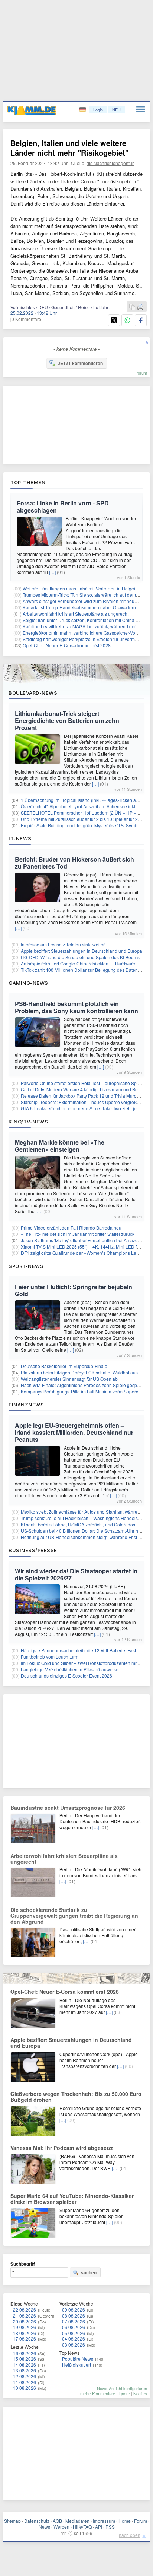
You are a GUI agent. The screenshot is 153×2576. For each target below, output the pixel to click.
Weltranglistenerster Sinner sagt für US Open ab (69, 1379)
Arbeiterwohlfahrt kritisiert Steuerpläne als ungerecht (76, 614)
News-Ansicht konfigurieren (122, 2388)
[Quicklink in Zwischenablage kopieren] (132, 307)
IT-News (20, 838)
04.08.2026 (74, 2339)
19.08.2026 (25, 2327)
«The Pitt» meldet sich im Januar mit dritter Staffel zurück (78, 1234)
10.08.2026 (25, 2388)
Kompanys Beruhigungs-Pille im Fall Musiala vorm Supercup (82, 1391)
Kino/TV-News (28, 1122)
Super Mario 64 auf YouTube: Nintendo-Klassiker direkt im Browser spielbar (72, 2199)
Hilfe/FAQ (82, 2527)
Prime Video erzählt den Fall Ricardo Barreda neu (71, 1227)
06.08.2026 (74, 2327)
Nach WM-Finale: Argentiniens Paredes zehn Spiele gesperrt (82, 1385)
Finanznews (26, 1405)
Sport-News (26, 1266)
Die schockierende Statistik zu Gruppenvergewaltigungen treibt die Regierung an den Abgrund (74, 1916)
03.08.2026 (74, 2345)
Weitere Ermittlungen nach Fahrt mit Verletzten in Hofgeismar (84, 588)
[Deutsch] (83, 110)
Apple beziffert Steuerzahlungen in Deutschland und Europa (82, 951)
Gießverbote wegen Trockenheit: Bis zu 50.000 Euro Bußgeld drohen (76, 2097)
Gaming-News (28, 983)
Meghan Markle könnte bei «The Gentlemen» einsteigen (60, 1146)
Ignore (124, 2393)
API (99, 2527)
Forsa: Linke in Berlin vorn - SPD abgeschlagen (63, 507)
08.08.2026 (74, 2315)
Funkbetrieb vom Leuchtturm (50, 1657)
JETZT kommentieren (80, 363)
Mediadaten (77, 2521)
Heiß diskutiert (76, 2365)
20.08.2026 (25, 2321)
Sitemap (12, 2521)
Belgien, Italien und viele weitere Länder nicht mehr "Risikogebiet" (69, 148)
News (44, 2527)
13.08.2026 (25, 2370)
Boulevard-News (33, 693)
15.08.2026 (25, 2359)
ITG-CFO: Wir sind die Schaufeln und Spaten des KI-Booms (80, 957)
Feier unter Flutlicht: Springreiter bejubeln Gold (74, 1290)
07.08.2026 (74, 2321)
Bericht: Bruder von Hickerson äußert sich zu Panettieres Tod (74, 863)
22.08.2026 (25, 2309)
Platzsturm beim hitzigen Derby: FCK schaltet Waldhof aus (79, 1372)
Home (125, 2521)
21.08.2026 (25, 2315)
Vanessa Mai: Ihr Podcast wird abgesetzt (62, 2148)
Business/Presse (33, 1550)
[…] (52, 572)
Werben (61, 2527)
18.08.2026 (25, 2333)
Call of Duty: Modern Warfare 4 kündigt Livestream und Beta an (84, 1089)
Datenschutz (37, 2521)
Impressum (104, 2521)
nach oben (130, 2535)
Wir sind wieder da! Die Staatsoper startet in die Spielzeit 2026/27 (76, 1574)
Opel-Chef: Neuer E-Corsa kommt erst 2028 (67, 645)
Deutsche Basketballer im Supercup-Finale (64, 1366)
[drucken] (140, 307)
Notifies (140, 2393)
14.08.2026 (25, 2365)
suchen (89, 2272)
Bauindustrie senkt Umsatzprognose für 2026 (68, 1808)
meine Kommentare (98, 2393)
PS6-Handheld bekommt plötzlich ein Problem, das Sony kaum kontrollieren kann (76, 1007)
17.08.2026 (25, 2339)
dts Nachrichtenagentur (110, 163)
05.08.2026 (74, 2333)
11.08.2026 (25, 2382)
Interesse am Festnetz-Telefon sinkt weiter (63, 944)
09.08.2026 (74, 2309)
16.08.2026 (25, 2353)
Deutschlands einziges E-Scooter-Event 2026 (66, 1676)
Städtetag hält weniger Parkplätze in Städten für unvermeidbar (85, 639)
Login (98, 110)
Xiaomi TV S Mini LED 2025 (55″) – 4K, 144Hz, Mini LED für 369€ (87, 1246)
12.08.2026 (25, 2376)
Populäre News (78, 2359)
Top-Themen (28, 482)
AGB (57, 2521)
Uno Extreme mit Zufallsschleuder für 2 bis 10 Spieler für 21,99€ (85, 819)
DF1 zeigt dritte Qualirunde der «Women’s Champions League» (85, 1253)
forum (142, 373)
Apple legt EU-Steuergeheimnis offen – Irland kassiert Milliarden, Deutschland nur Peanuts (74, 1432)
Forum (141, 2521)
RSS (110, 2527)
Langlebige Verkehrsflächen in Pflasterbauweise (70, 1669)
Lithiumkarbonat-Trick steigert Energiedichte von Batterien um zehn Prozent (67, 721)
